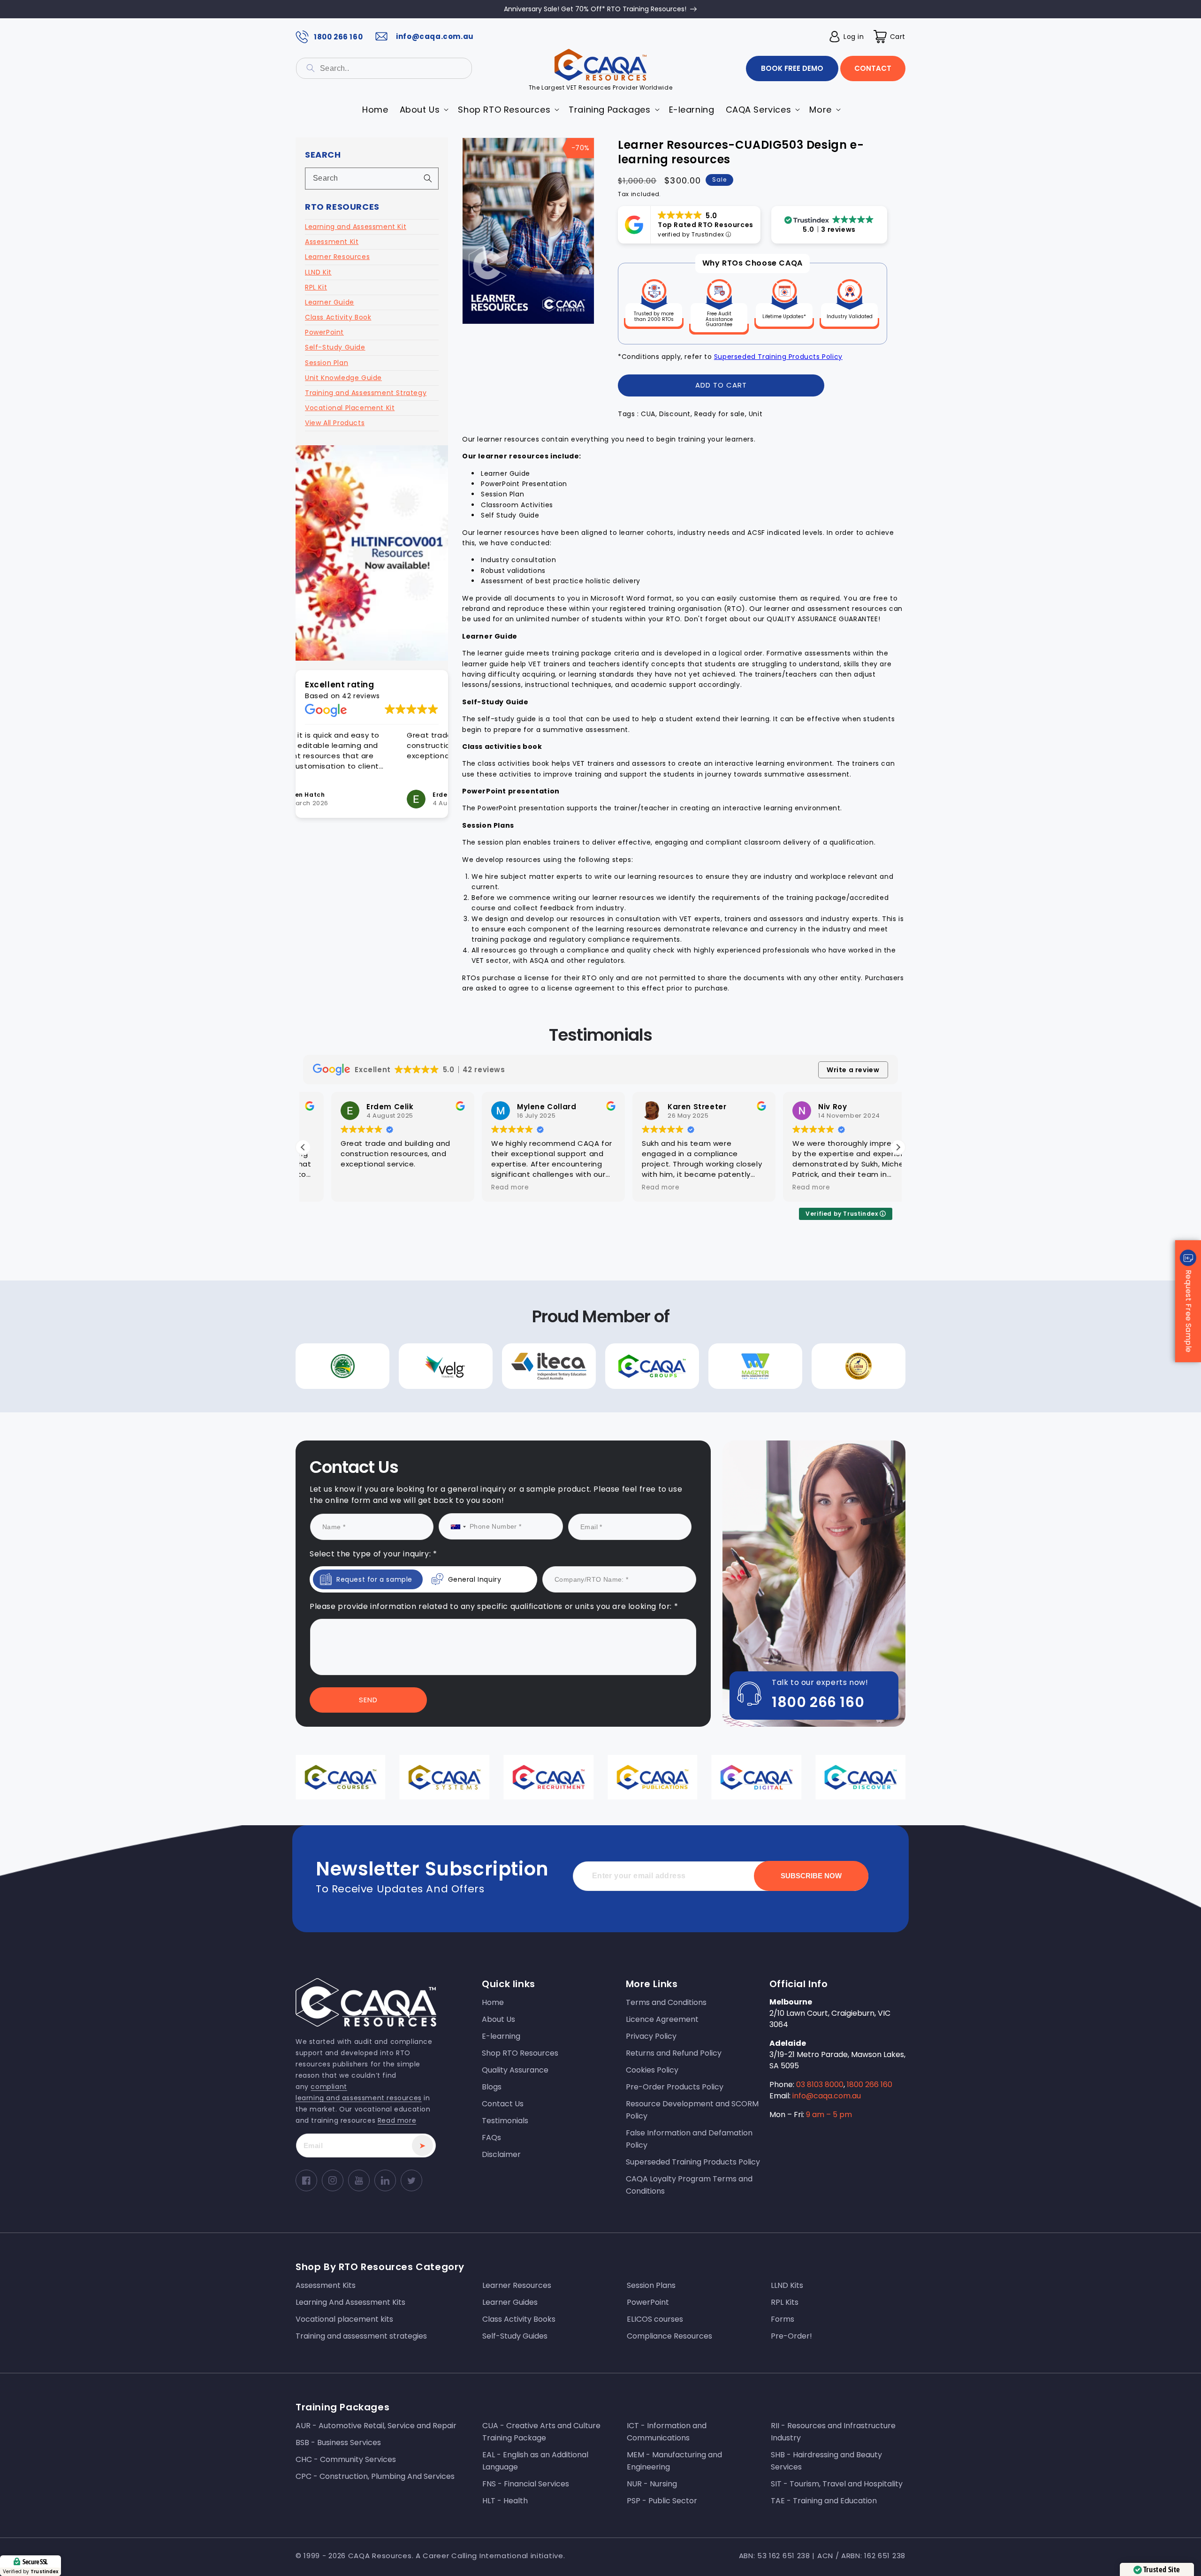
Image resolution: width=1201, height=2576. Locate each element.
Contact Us (505, 1373)
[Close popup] (778, 1192)
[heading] (505, 1248)
